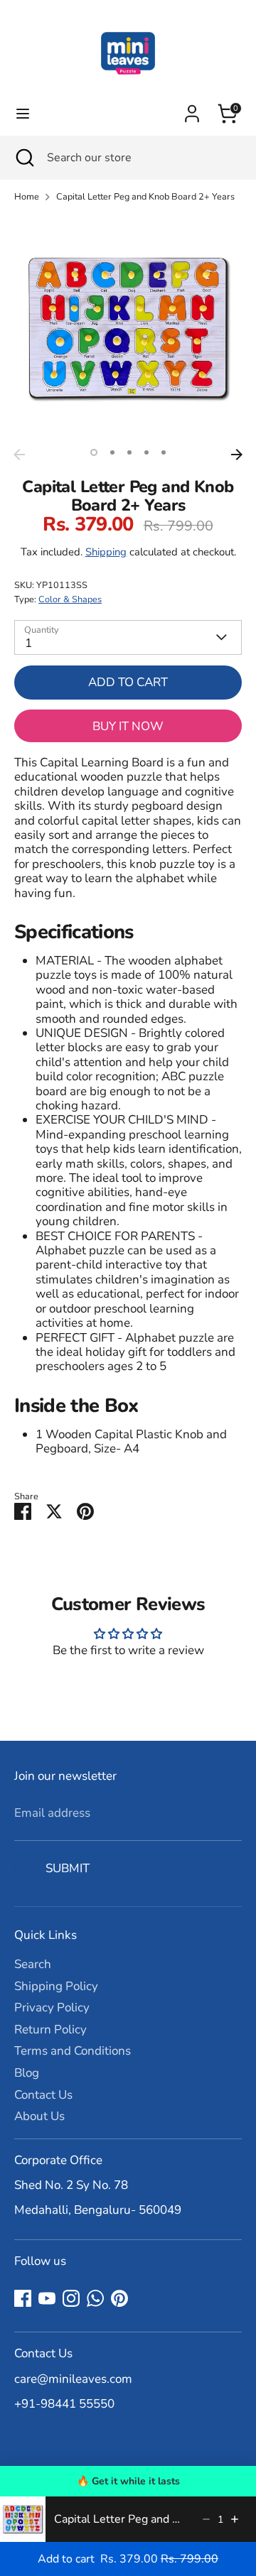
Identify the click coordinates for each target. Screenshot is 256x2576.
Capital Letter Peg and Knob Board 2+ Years (145, 197)
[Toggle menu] (23, 114)
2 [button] (112, 452)
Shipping (106, 552)
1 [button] (94, 452)
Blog (27, 2073)
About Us (39, 2116)
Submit (68, 1868)
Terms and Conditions (73, 2051)
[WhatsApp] (95, 2298)
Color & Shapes (70, 599)
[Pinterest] (119, 2298)
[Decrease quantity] (206, 2519)
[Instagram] (71, 2298)
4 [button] (146, 452)
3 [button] (129, 452)
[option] (128, 328)
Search (33, 1964)
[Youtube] (47, 2298)
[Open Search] (23, 158)
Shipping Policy (56, 1986)
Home (27, 197)
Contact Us (43, 2095)
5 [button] (164, 452)
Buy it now (128, 726)
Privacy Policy (52, 2007)
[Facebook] (23, 2298)
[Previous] (19, 455)
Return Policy (50, 2029)
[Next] (237, 455)
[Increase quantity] (235, 2519)
